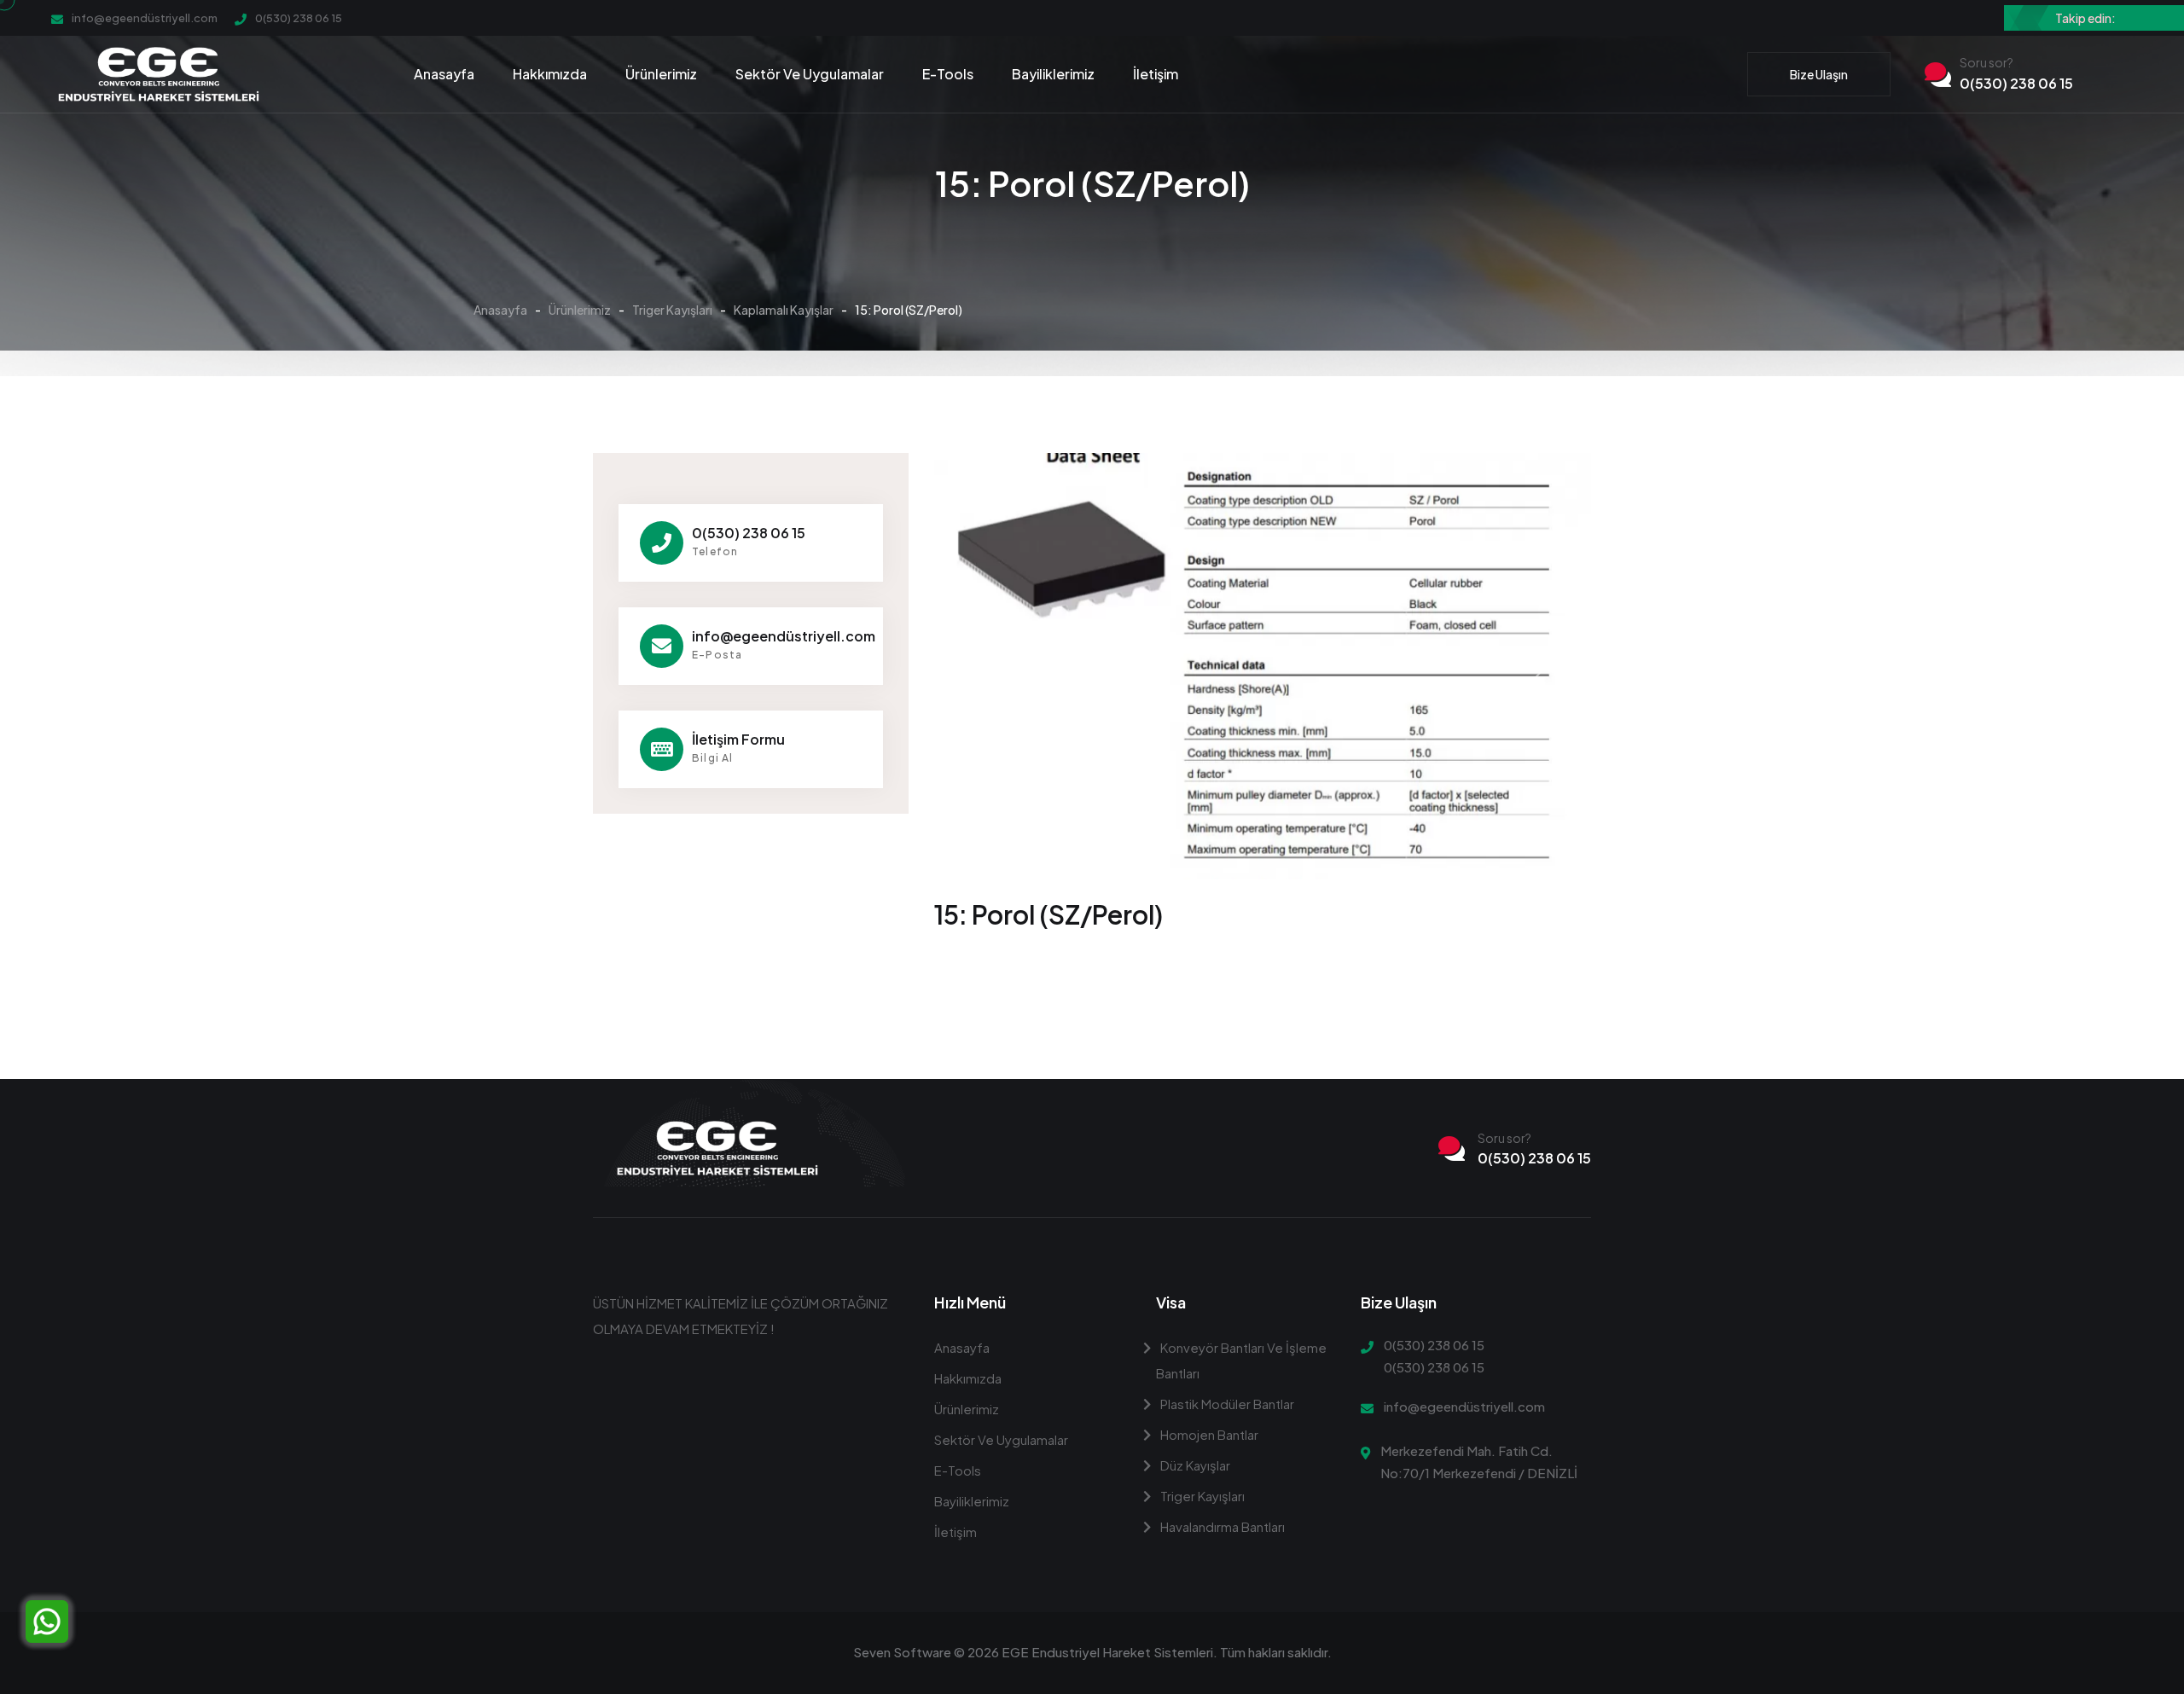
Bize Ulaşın (1819, 74)
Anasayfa (444, 74)
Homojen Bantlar (1208, 1434)
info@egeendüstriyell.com (145, 18)
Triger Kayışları (672, 310)
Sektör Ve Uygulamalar (810, 74)
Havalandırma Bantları (1221, 1526)
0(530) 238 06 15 (299, 18)
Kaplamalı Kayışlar (784, 310)
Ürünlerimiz (661, 74)
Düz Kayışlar (1194, 1465)
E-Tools (948, 74)
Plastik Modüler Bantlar (1226, 1404)
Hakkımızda (550, 74)
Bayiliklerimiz (1053, 74)
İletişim (1156, 74)
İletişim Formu (738, 739)
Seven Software (902, 1652)
